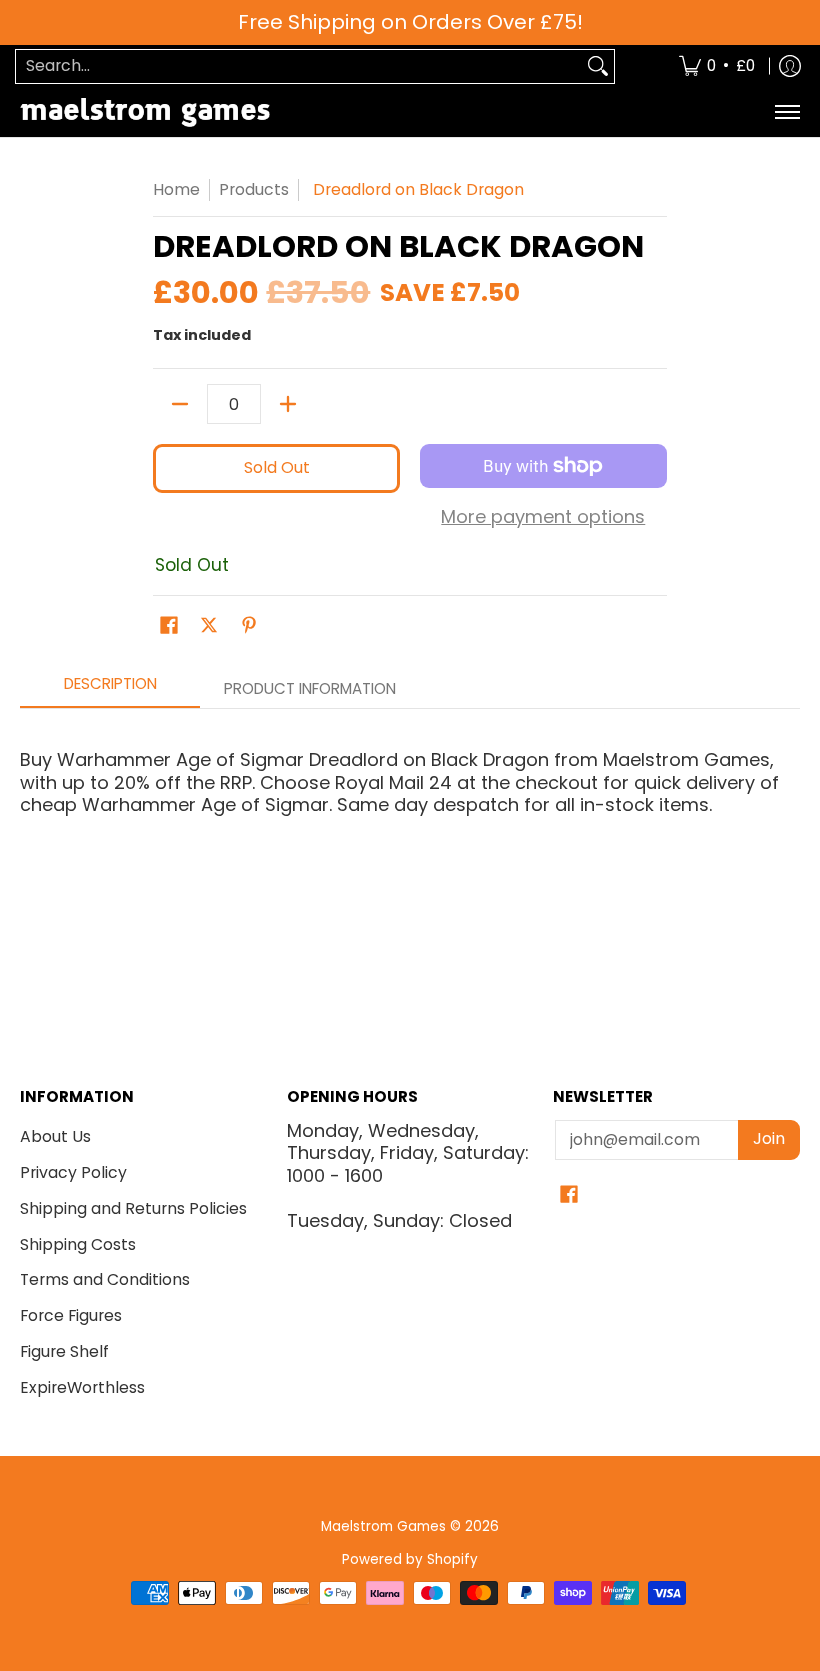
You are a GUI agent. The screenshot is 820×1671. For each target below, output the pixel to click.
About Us (55, 1136)
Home (176, 189)
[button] (169, 627)
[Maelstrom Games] (145, 112)
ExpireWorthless (82, 1387)
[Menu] (786, 112)
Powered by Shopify (410, 1559)
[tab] (110, 689)
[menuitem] (717, 66)
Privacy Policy (73, 1172)
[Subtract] (180, 404)
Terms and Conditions (105, 1279)
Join (769, 1138)
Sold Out (277, 467)
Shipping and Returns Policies (133, 1208)
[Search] (598, 66)
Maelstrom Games (383, 1526)
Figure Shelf (64, 1351)
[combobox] (299, 66)
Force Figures (71, 1315)
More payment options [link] (543, 517)
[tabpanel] (410, 818)
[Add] (288, 404)
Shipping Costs (78, 1244)
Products (254, 189)
